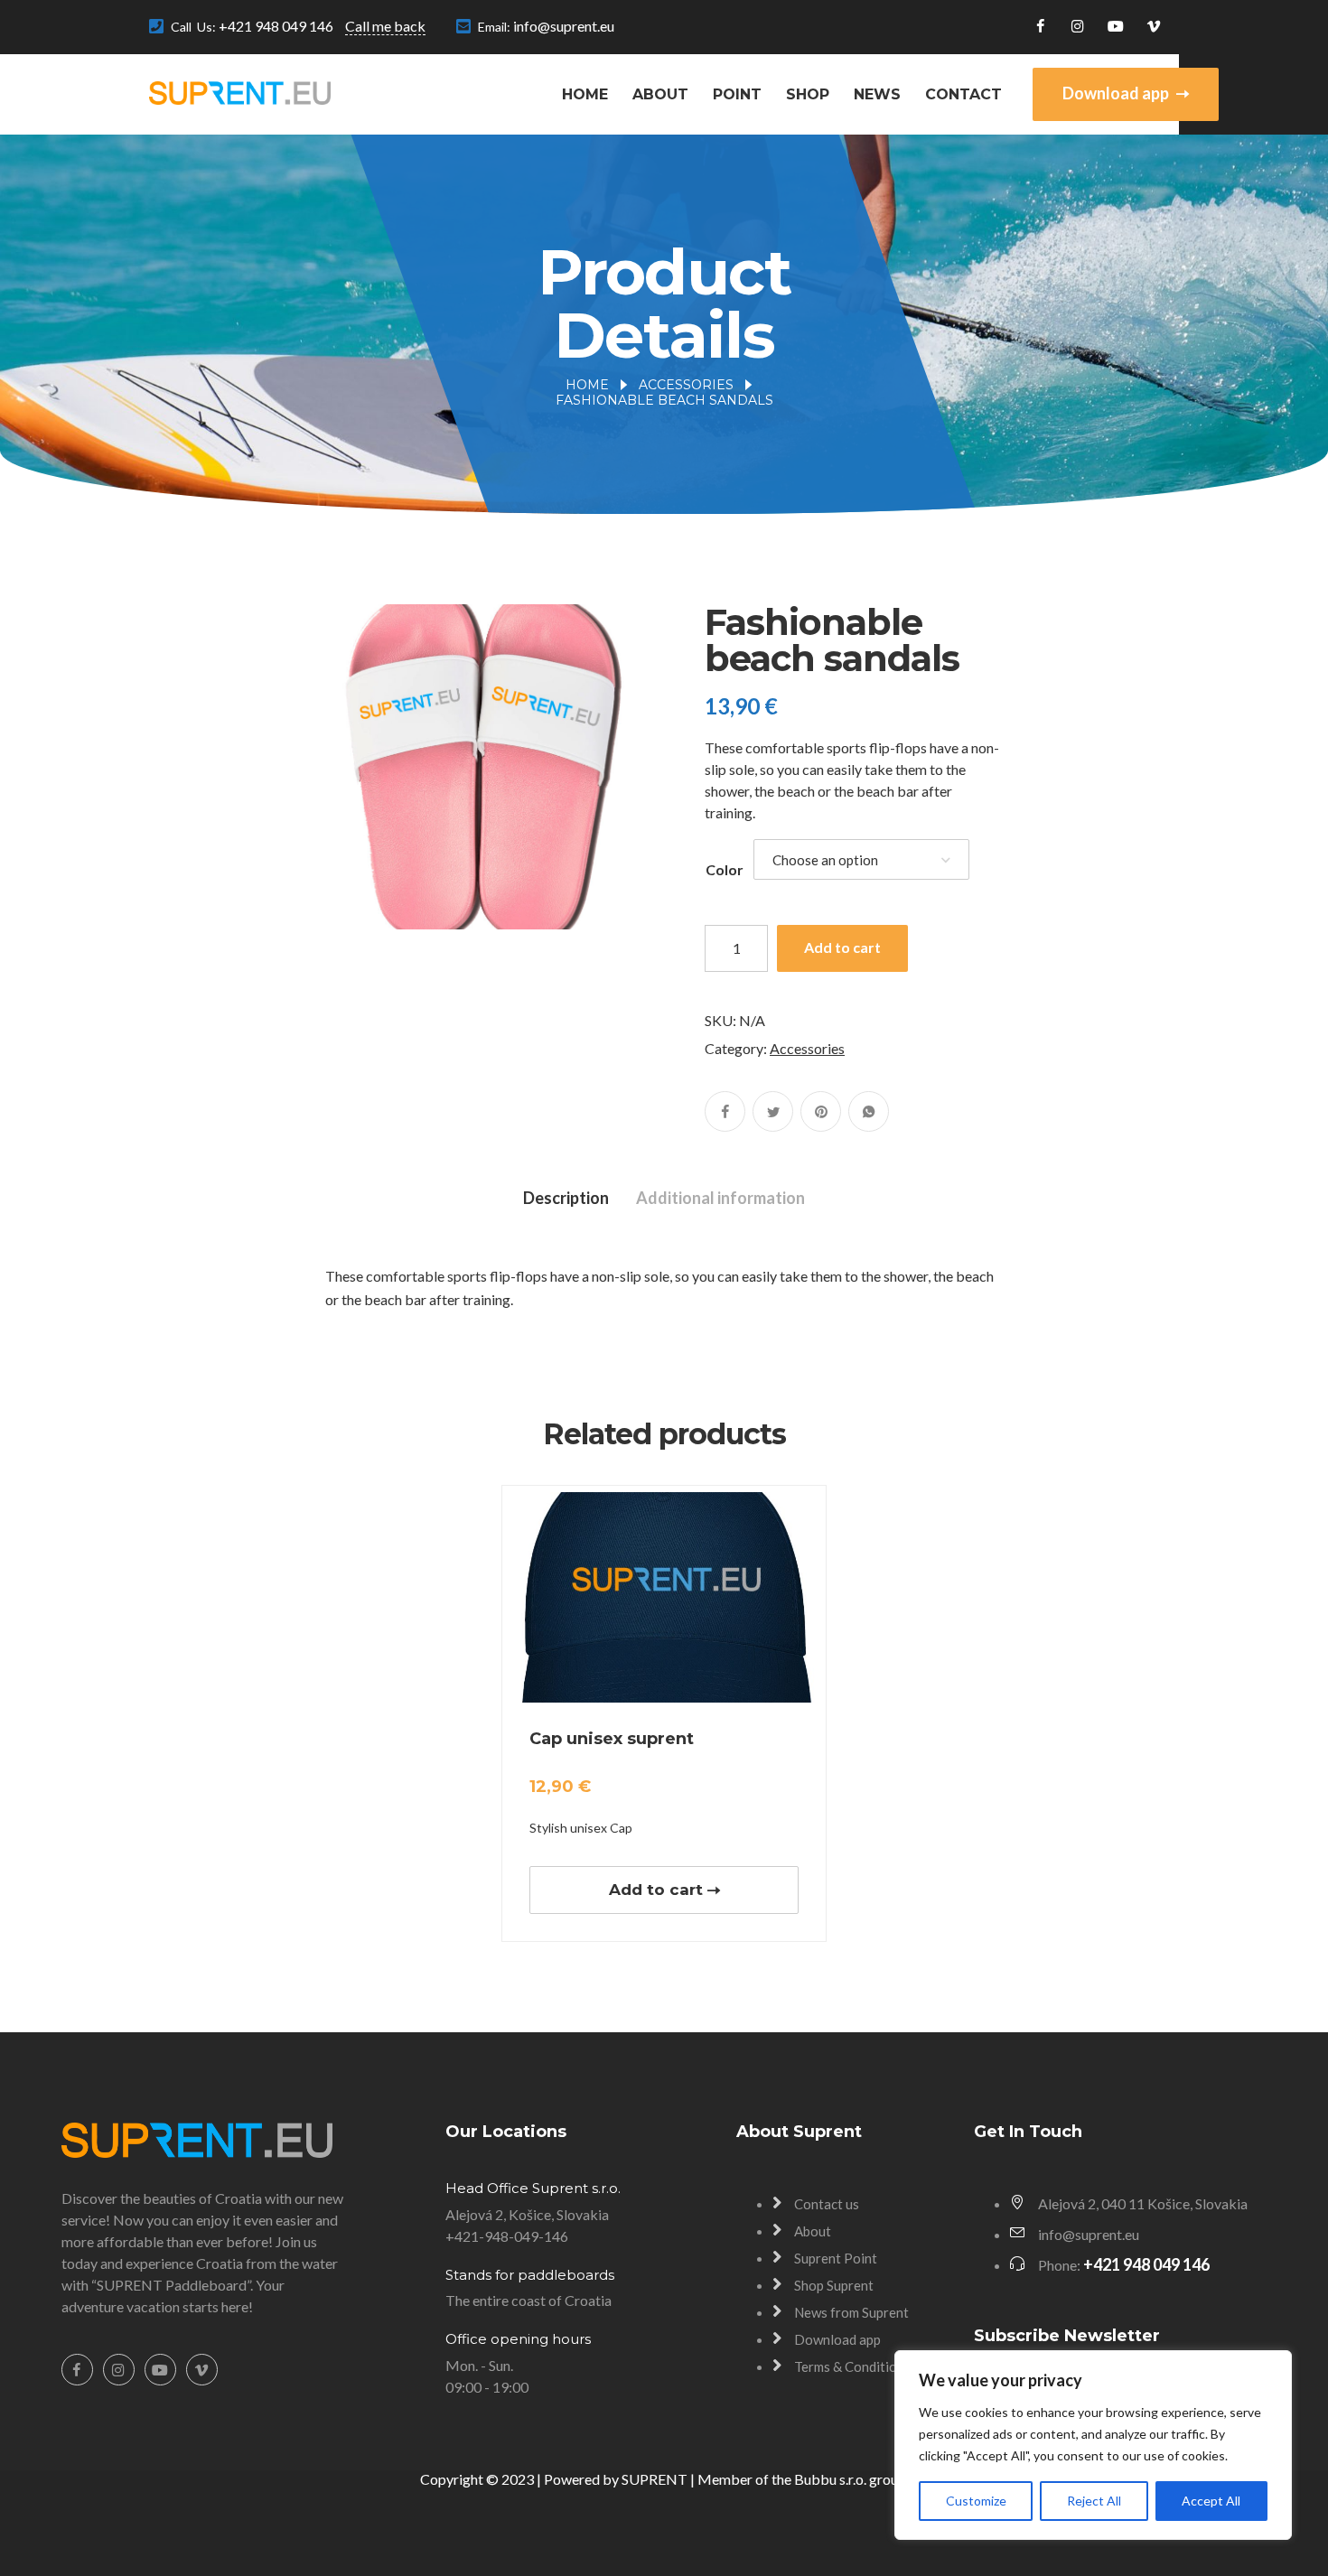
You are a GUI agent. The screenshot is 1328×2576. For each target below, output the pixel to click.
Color (725, 869)
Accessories (686, 385)
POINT (737, 94)
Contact (963, 94)
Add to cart (842, 947)
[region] (1093, 2445)
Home (585, 94)
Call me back (385, 26)
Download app (1117, 93)
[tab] (566, 1198)
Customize (976, 2501)
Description (566, 1198)
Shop (808, 94)
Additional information (720, 1198)
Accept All (1211, 2501)
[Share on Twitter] (773, 1111)
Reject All (1094, 2501)
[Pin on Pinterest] (821, 1111)
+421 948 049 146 (276, 26)
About (660, 94)
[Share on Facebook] (725, 1111)
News (877, 94)
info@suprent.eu (564, 26)
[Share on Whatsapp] (869, 1111)
